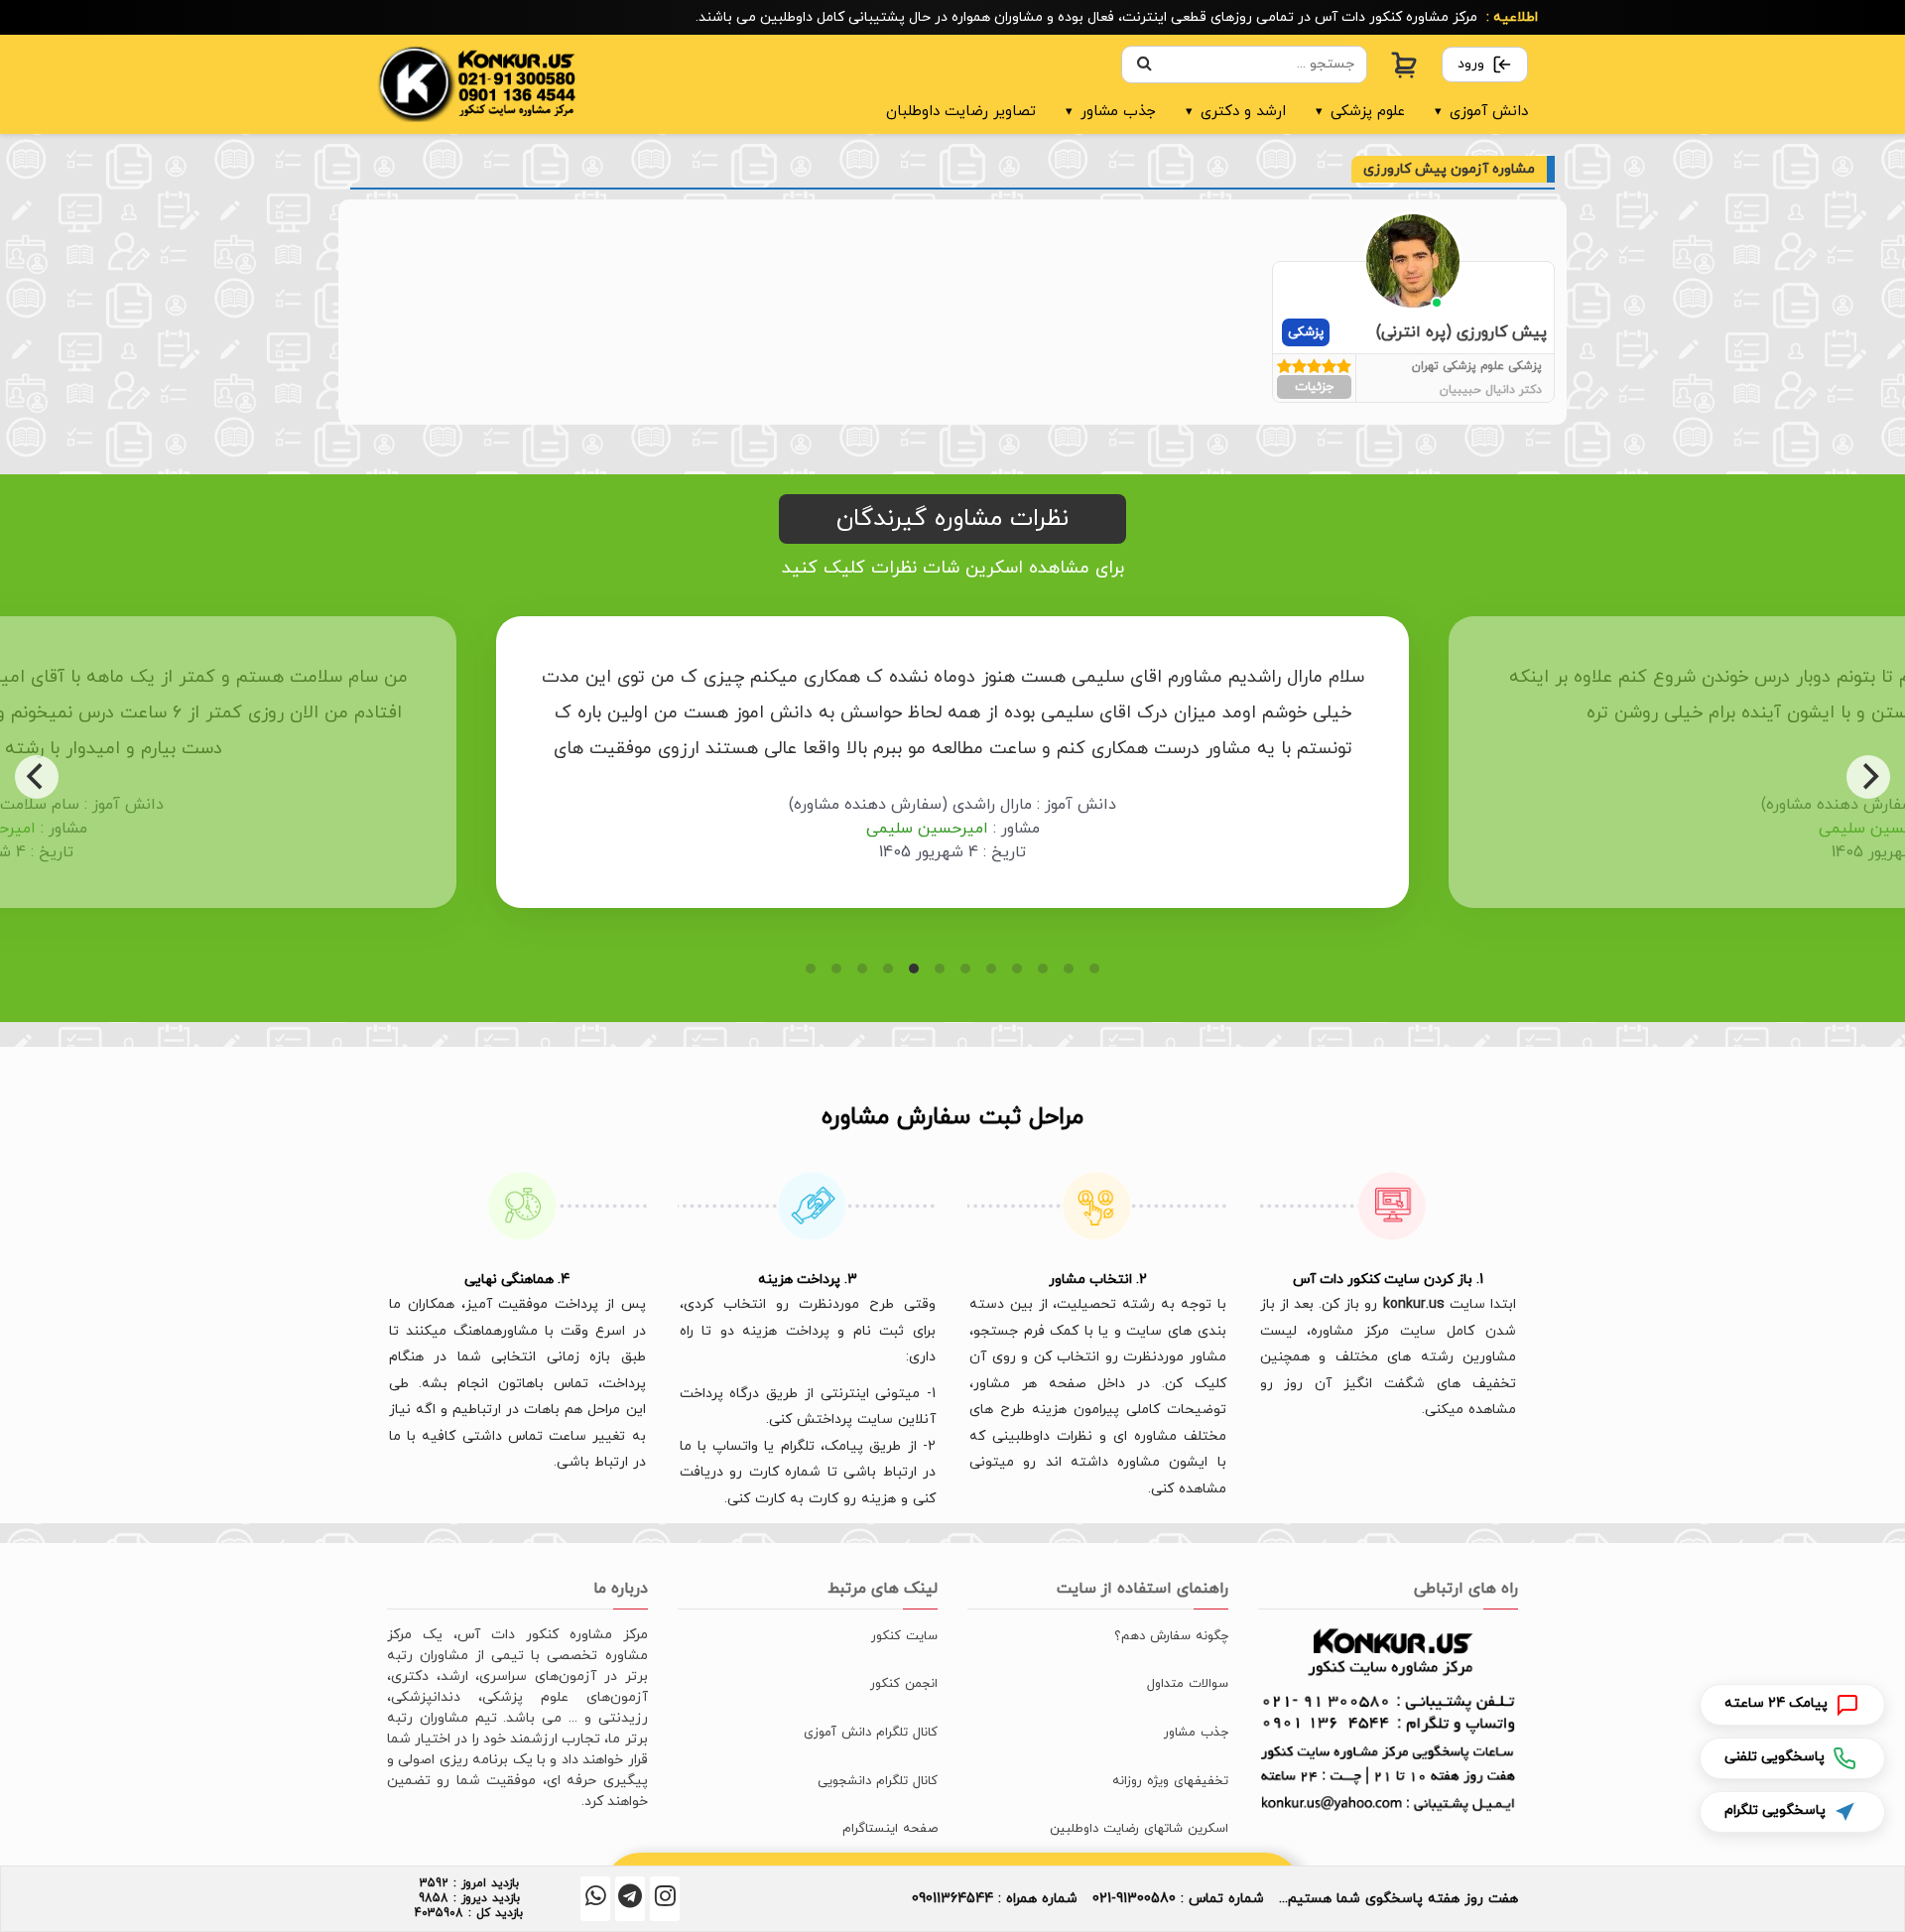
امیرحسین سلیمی (569, 829)
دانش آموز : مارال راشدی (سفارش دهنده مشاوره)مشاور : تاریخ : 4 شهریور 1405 (595, 829)
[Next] (1868, 777)
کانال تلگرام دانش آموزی (871, 1733)
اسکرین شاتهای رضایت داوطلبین (1139, 1829)
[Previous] (37, 777)
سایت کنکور (904, 1636)
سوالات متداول (1188, 1684)
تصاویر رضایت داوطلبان (961, 112)
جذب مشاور (1111, 112)
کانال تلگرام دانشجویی (878, 1781)
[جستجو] (1144, 64)
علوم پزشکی (1360, 112)
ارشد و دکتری (1236, 112)
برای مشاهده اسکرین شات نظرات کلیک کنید (953, 568)
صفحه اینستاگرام (890, 1829)
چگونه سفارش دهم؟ (1171, 1636)
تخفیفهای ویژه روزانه (1170, 1781)
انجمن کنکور (904, 1684)
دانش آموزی (1481, 112)
